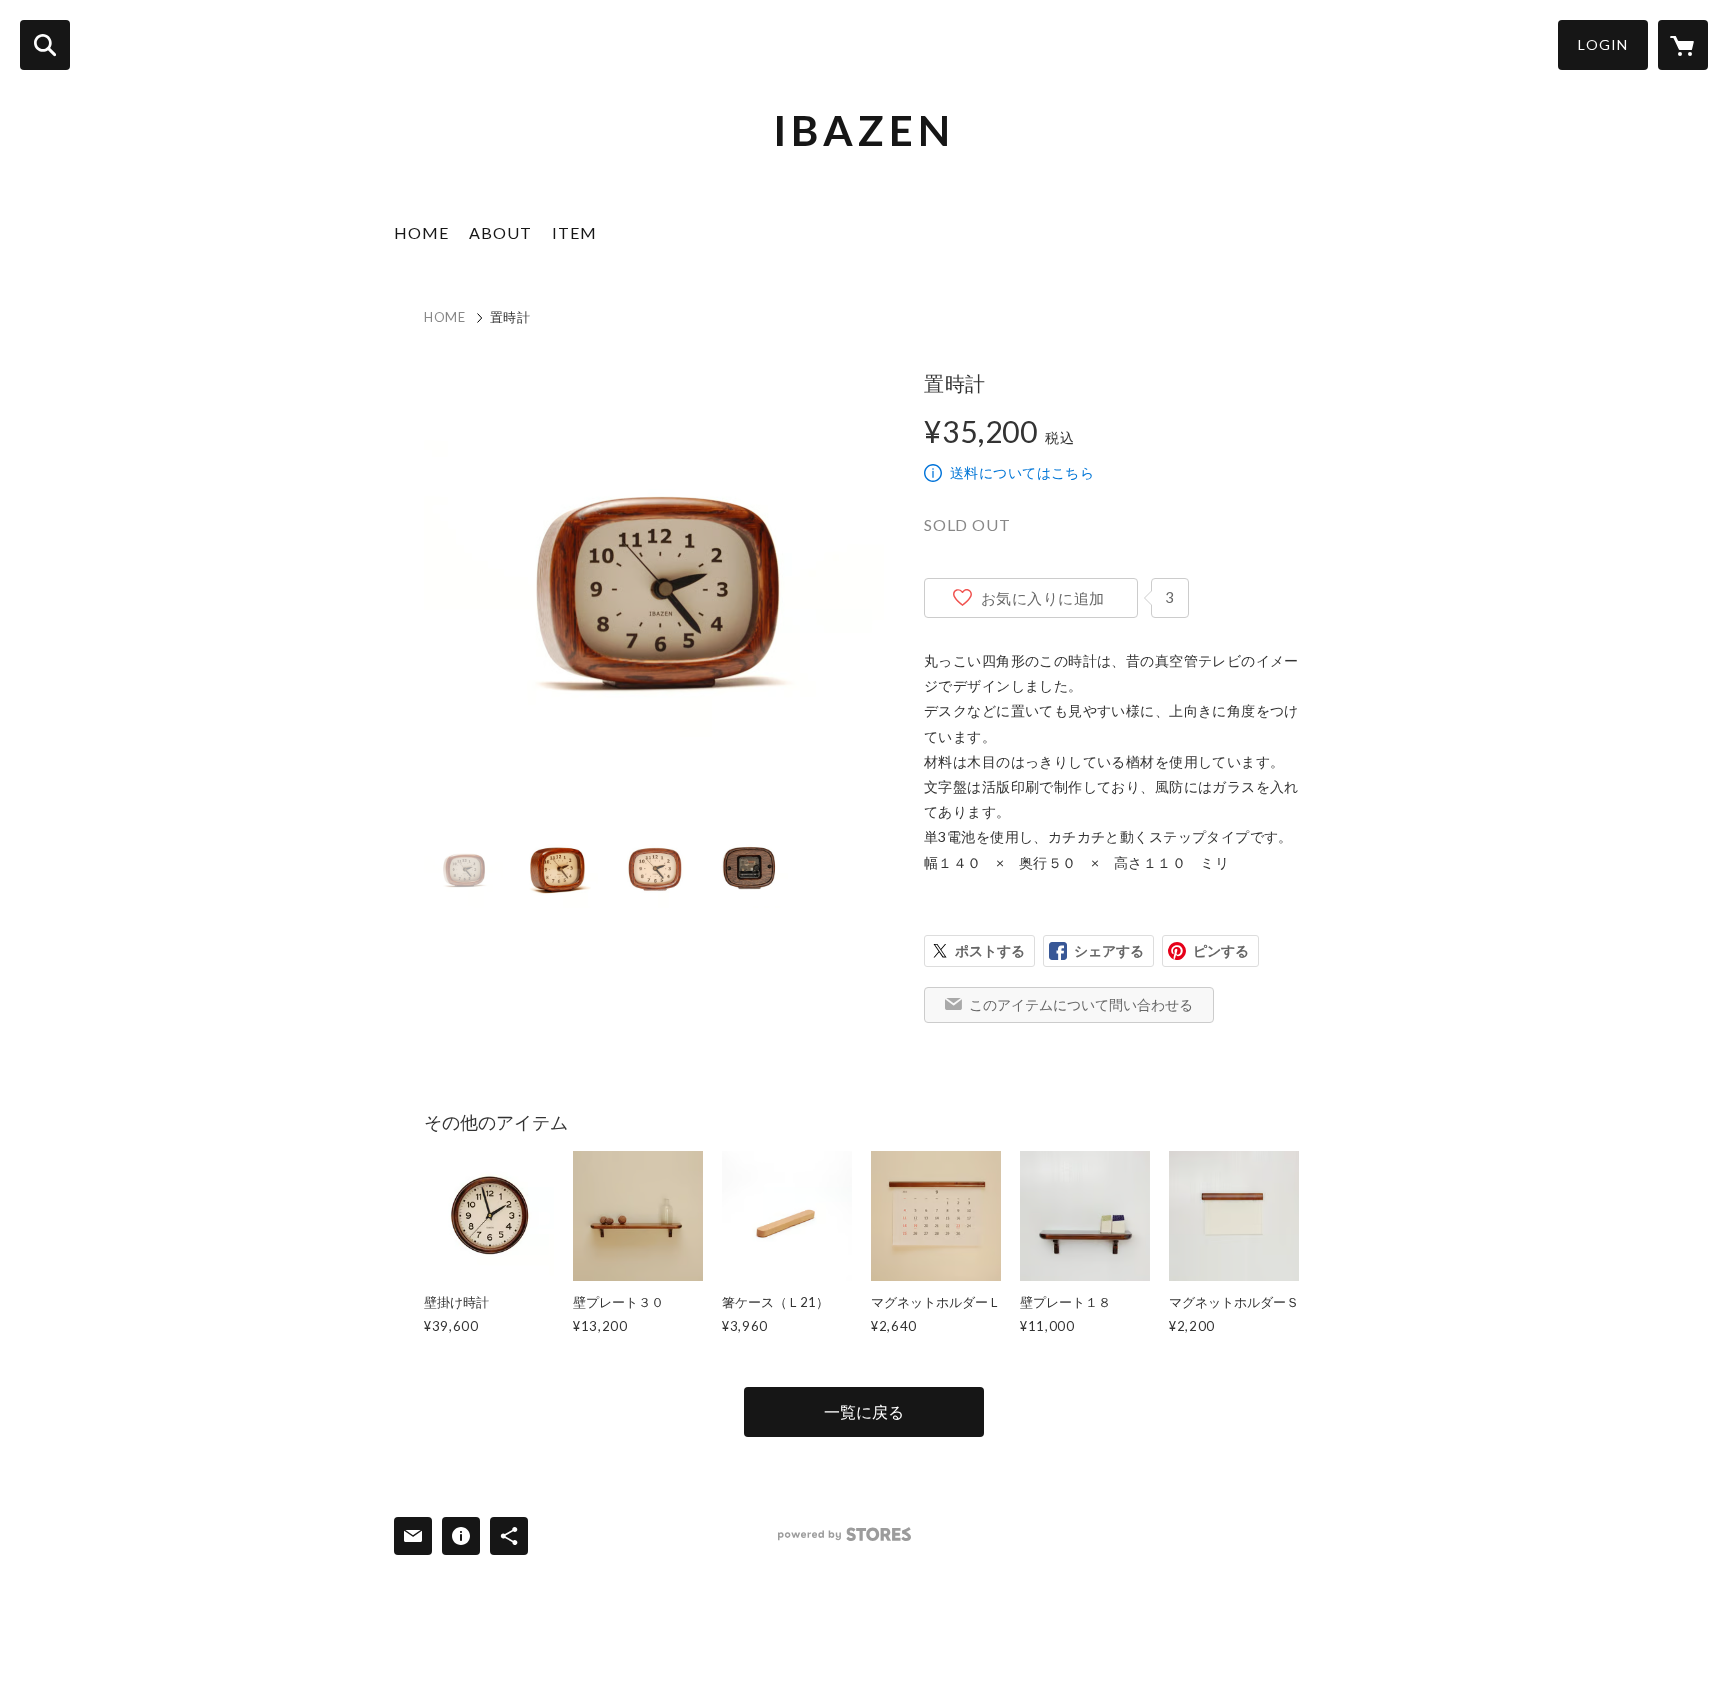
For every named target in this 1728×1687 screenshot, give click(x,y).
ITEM (574, 232)
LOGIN (1603, 44)
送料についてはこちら (1022, 472)
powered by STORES (844, 1534)
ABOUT (500, 232)
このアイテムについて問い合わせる (1081, 1004)
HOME (421, 232)
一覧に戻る (864, 1411)
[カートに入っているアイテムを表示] (1683, 45)
